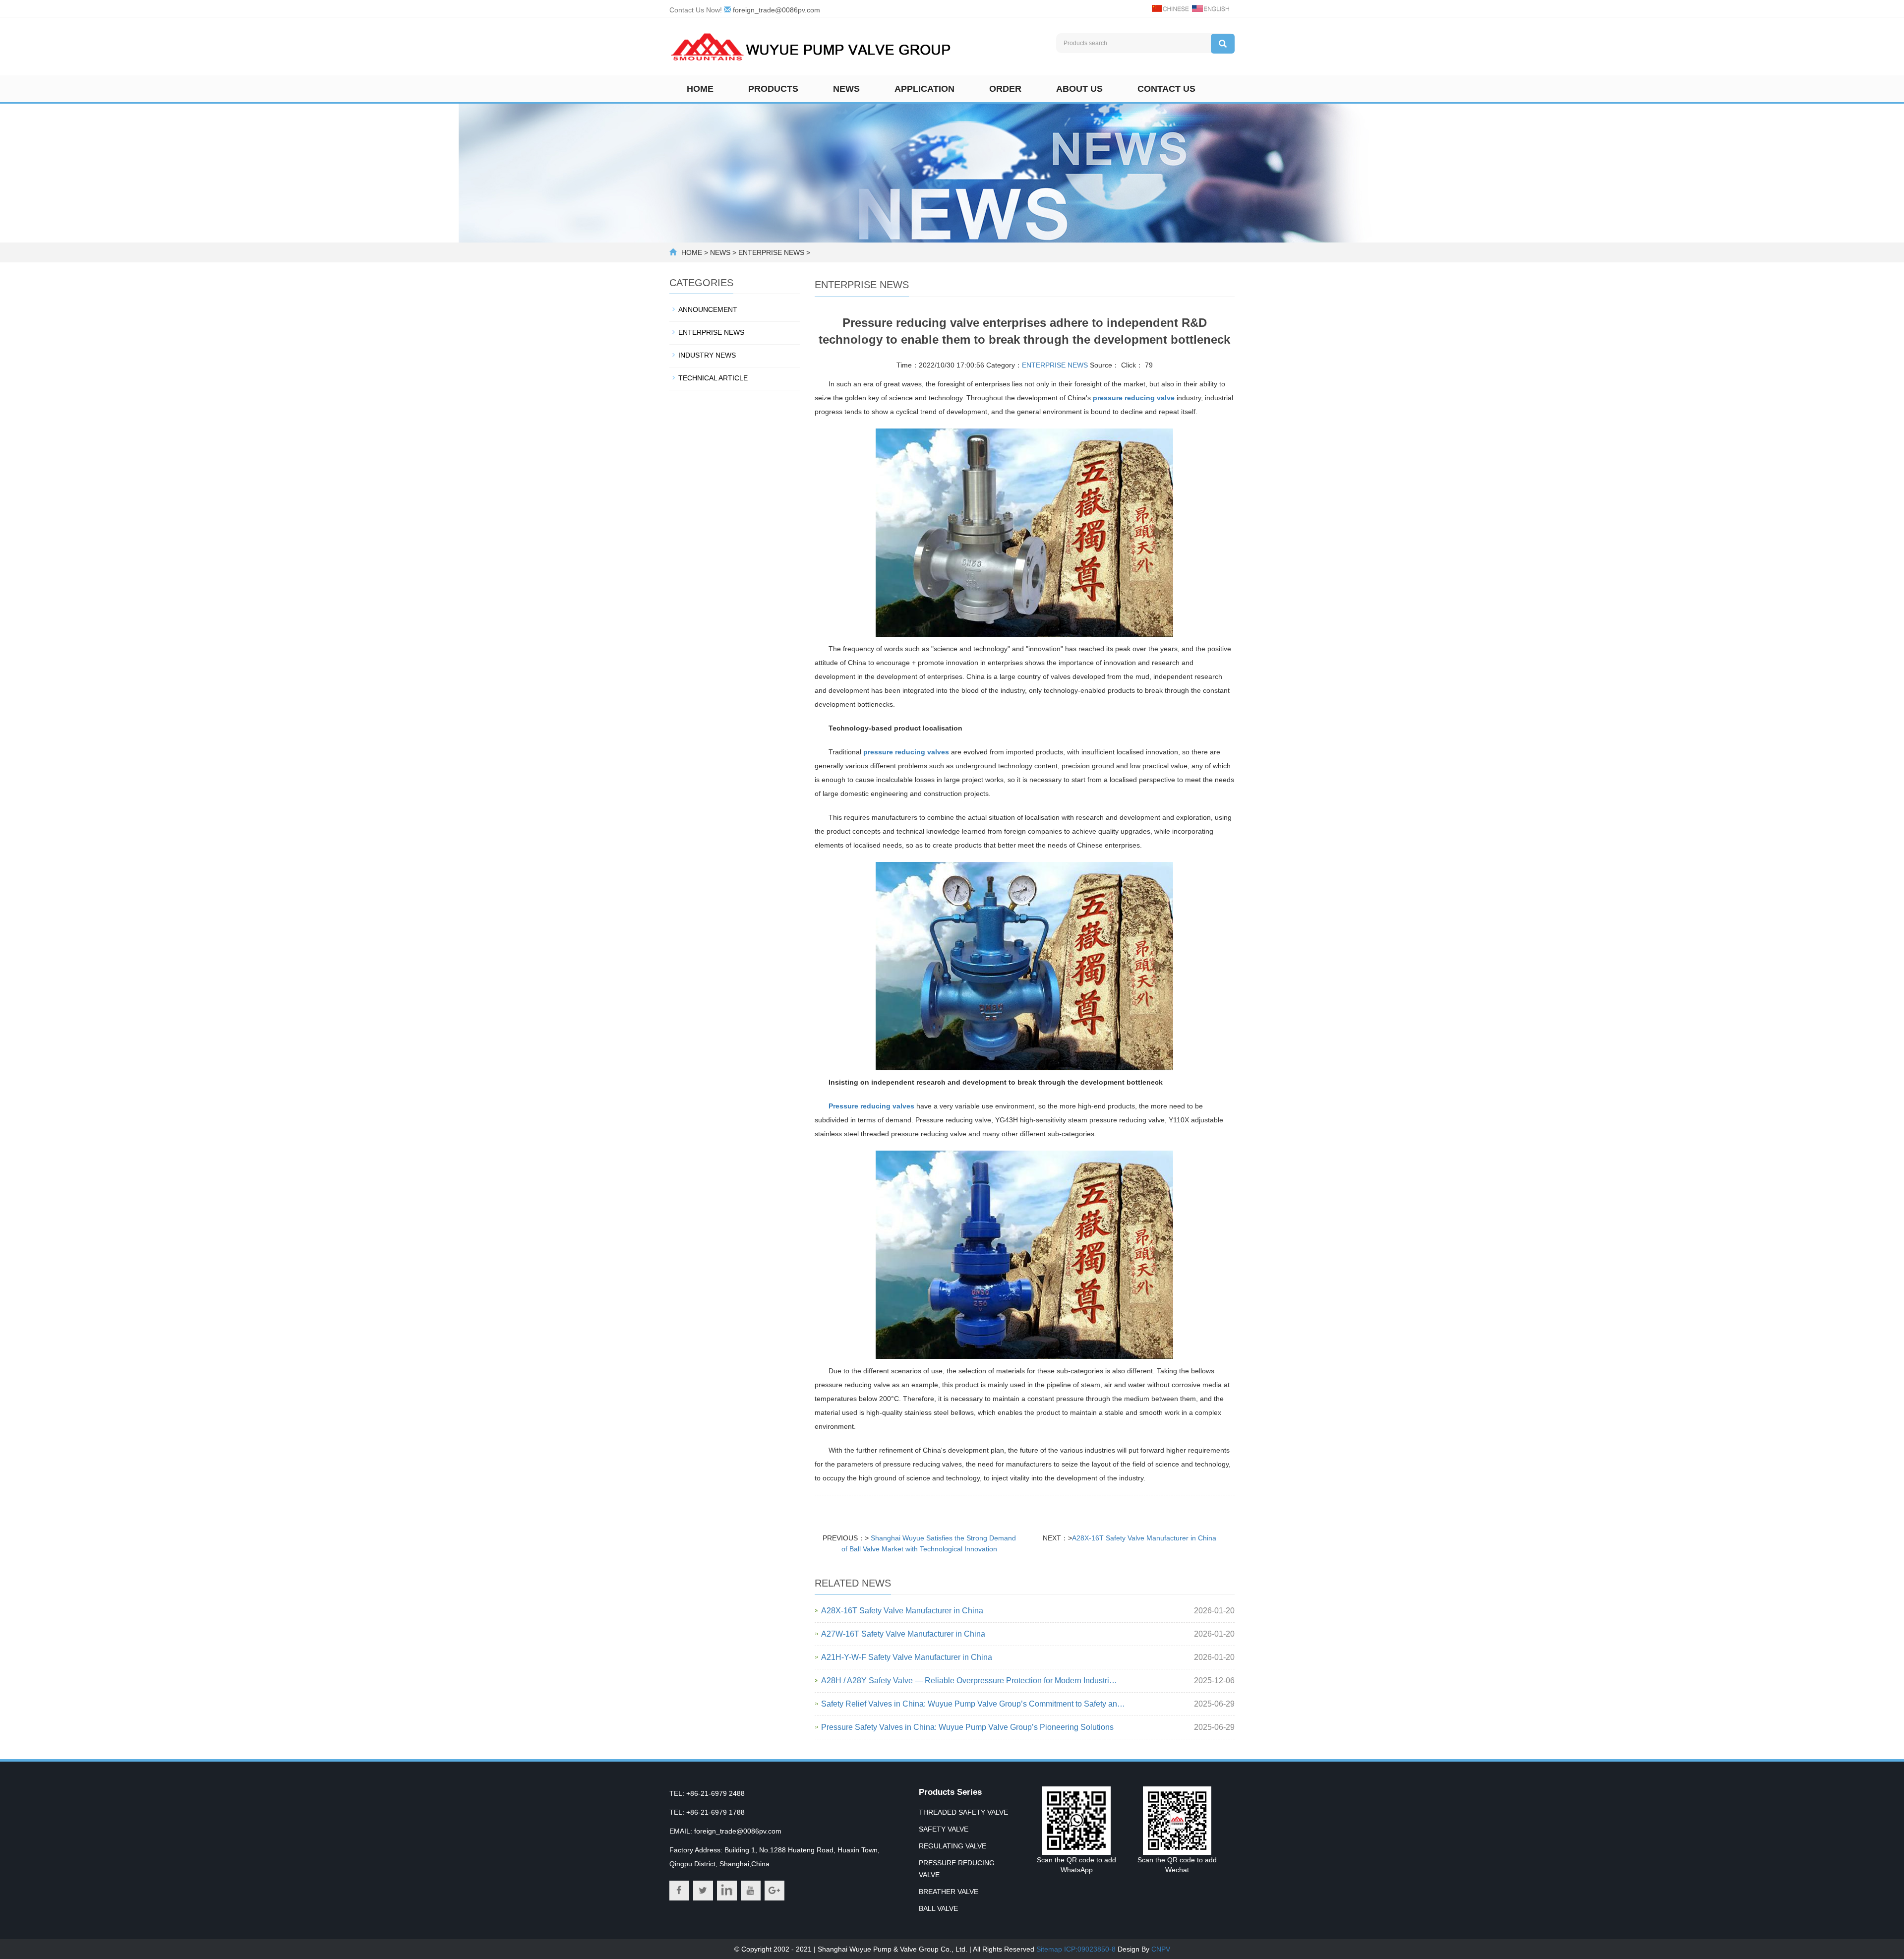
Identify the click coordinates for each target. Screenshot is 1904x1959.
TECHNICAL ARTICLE (713, 378)
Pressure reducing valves (871, 1106)
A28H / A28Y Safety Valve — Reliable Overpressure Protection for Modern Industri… (969, 1681)
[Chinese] (1170, 8)
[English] (1210, 8)
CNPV (1161, 1949)
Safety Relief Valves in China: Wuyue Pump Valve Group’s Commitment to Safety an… (973, 1704)
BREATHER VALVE (949, 1892)
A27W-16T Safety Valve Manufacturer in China (903, 1634)
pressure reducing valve (1134, 398)
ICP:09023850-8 (1090, 1949)
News (846, 89)
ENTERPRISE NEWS (771, 252)
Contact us (1166, 89)
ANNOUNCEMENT (708, 309)
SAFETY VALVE (944, 1829)
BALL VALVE (938, 1908)
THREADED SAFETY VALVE (963, 1812)
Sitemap (1049, 1949)
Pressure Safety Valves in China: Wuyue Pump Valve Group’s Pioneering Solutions (967, 1727)
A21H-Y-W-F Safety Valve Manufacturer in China (907, 1657)
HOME (692, 252)
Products (773, 89)
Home (700, 89)
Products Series (950, 1792)
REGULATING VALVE (952, 1846)
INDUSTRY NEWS (707, 355)
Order (1005, 89)
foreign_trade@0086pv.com (776, 10)
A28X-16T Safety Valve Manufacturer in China (1144, 1538)
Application (924, 89)
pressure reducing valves (906, 752)
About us (1079, 89)
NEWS (720, 252)
